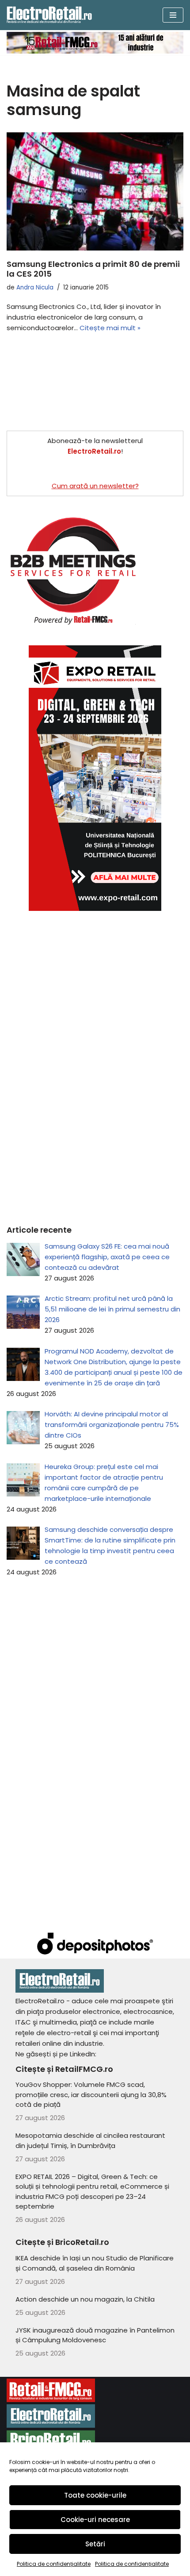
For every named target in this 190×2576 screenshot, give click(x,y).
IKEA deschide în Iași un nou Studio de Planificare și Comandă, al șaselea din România (95, 2263)
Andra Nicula (35, 287)
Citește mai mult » (110, 328)
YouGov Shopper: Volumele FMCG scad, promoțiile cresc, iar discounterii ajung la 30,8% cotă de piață (91, 2094)
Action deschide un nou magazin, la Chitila (85, 2299)
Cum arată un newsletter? (95, 486)
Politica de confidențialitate (54, 2564)
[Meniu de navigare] (173, 15)
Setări (95, 2544)
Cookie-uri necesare (95, 2520)
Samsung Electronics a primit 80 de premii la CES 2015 (93, 269)
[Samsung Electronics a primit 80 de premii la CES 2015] (95, 191)
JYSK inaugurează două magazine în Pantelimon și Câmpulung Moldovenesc (95, 2335)
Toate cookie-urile (95, 2495)
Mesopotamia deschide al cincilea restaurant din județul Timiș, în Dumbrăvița (90, 2140)
